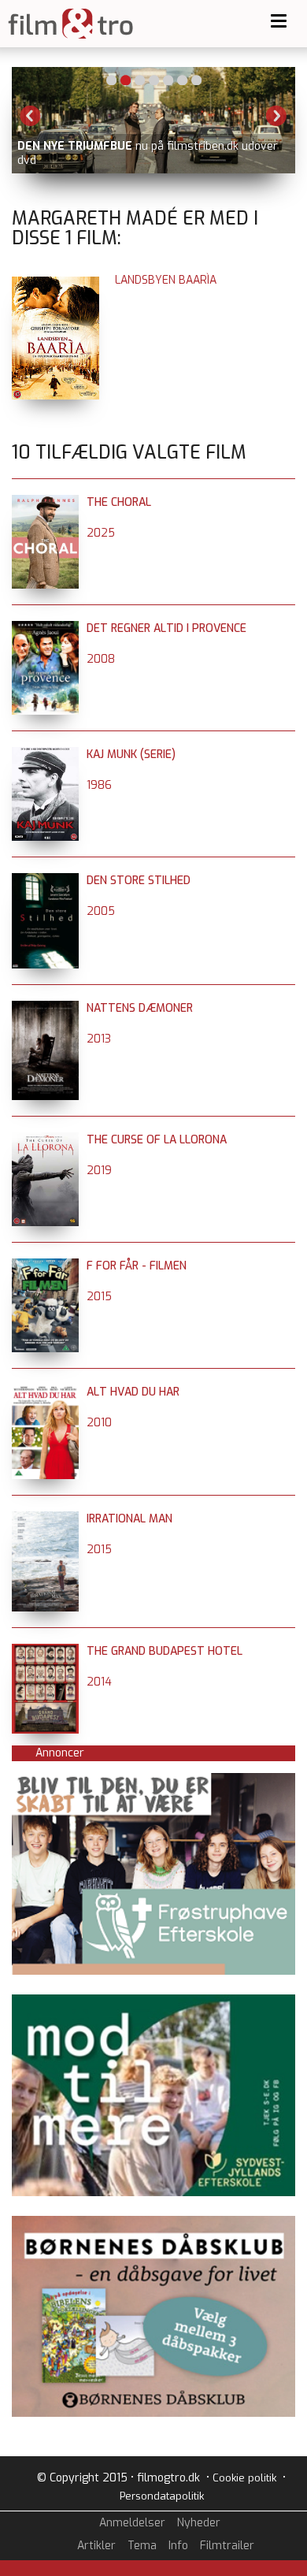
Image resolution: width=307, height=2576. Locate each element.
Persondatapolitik (162, 2496)
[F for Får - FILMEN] (45, 1266)
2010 (99, 1423)
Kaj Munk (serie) (131, 755)
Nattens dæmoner (140, 1008)
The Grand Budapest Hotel (165, 1651)
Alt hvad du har (133, 1392)
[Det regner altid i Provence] (45, 628)
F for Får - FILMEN (137, 1266)
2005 (101, 911)
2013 (99, 1039)
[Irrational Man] (45, 1519)
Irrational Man (129, 1519)
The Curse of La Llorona (157, 1140)
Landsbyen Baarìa (166, 280)
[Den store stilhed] (45, 881)
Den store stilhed (139, 881)
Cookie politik (244, 2478)
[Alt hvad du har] (45, 1392)
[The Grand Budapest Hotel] (45, 1651)
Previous (31, 116)
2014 (99, 1682)
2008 (101, 659)
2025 (101, 533)
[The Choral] (45, 502)
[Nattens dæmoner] (45, 1008)
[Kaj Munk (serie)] (45, 755)
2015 (99, 1297)
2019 (99, 1171)
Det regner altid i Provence (166, 628)
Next (276, 116)
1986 (99, 785)
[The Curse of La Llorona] (45, 1140)
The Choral (119, 502)
